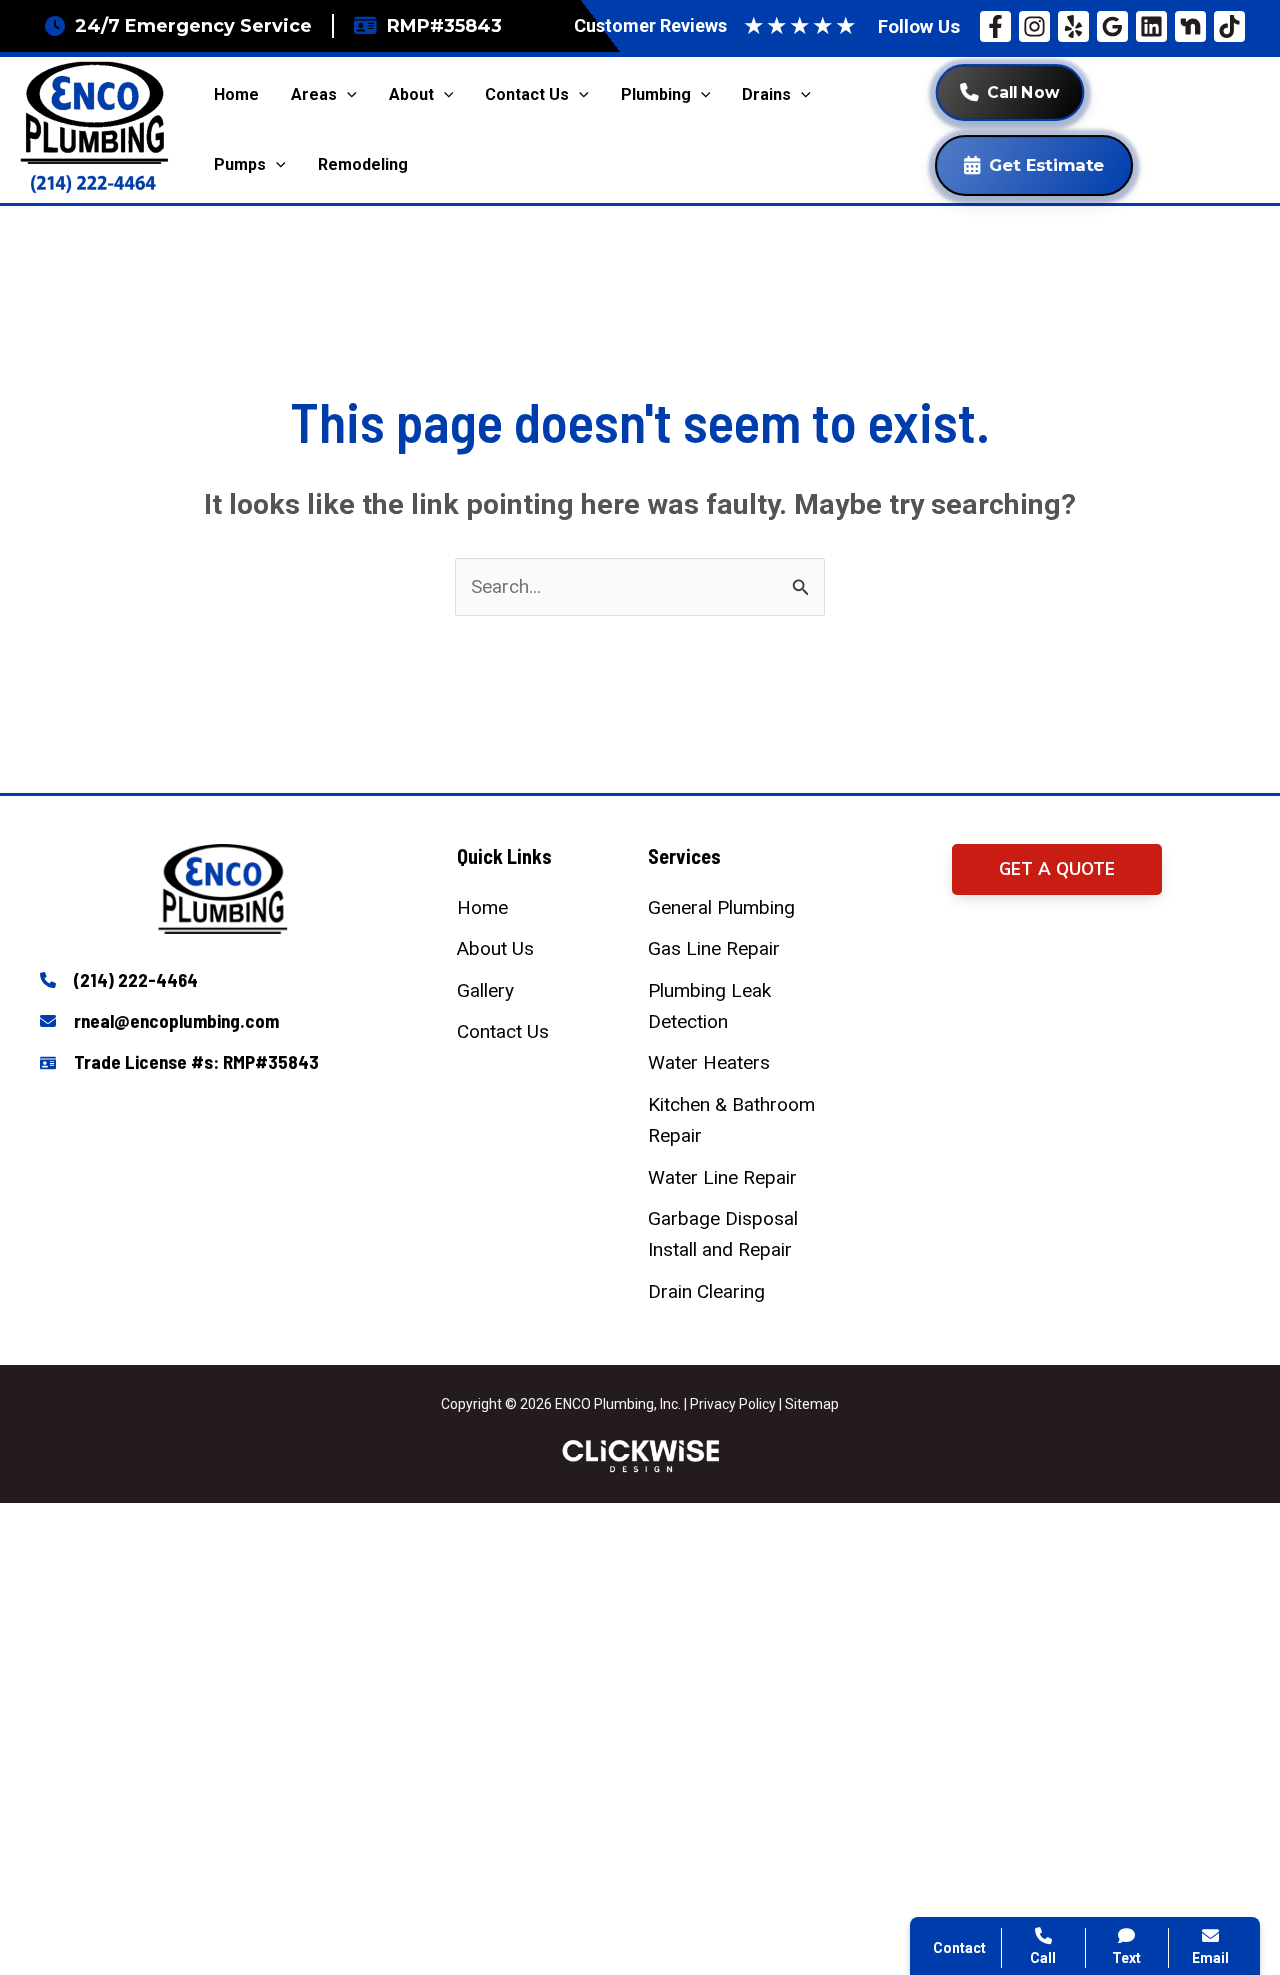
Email (1210, 1958)
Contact (995, 1679)
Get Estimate (1046, 165)
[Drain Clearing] (706, 1291)
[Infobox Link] (223, 981)
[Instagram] (1034, 26)
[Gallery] (485, 990)
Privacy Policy (733, 1404)
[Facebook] (995, 26)
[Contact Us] (503, 1031)
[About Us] (495, 948)
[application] (347, 95)
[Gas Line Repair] (714, 948)
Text (1126, 1958)
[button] (1057, 869)
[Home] (482, 907)
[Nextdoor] (1190, 26)
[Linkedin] (1151, 26)
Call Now (1023, 92)
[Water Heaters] (709, 1062)
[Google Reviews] (1112, 26)
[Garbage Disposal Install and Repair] (735, 1234)
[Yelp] (1073, 26)
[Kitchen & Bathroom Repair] (735, 1120)
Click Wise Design (1119, 1896)
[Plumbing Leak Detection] (735, 1006)
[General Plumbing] (721, 907)
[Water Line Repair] (722, 1177)
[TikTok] (1229, 26)
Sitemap (812, 1404)
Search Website (1028, 1728)
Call (980, 1631)
